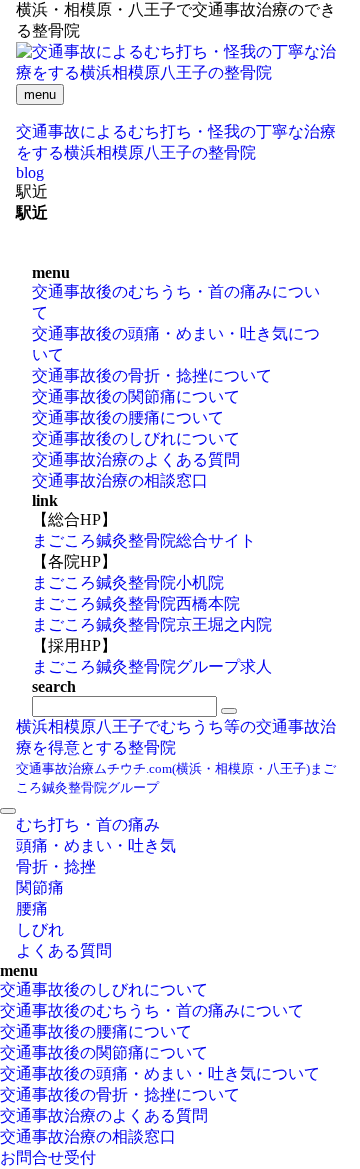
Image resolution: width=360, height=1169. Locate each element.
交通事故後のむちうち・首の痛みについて (152, 1010)
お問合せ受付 (48, 1157)
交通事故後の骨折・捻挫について (152, 375)
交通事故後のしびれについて (136, 438)
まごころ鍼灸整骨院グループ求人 (152, 666)
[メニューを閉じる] (8, 811)
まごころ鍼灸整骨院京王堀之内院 (152, 624)
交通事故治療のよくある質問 (136, 459)
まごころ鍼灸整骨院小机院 (128, 582)
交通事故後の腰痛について (128, 417)
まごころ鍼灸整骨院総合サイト (144, 540)
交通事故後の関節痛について (136, 396)
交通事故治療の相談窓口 (120, 480)
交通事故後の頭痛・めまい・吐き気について (160, 1073)
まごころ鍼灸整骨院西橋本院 (136, 603)
